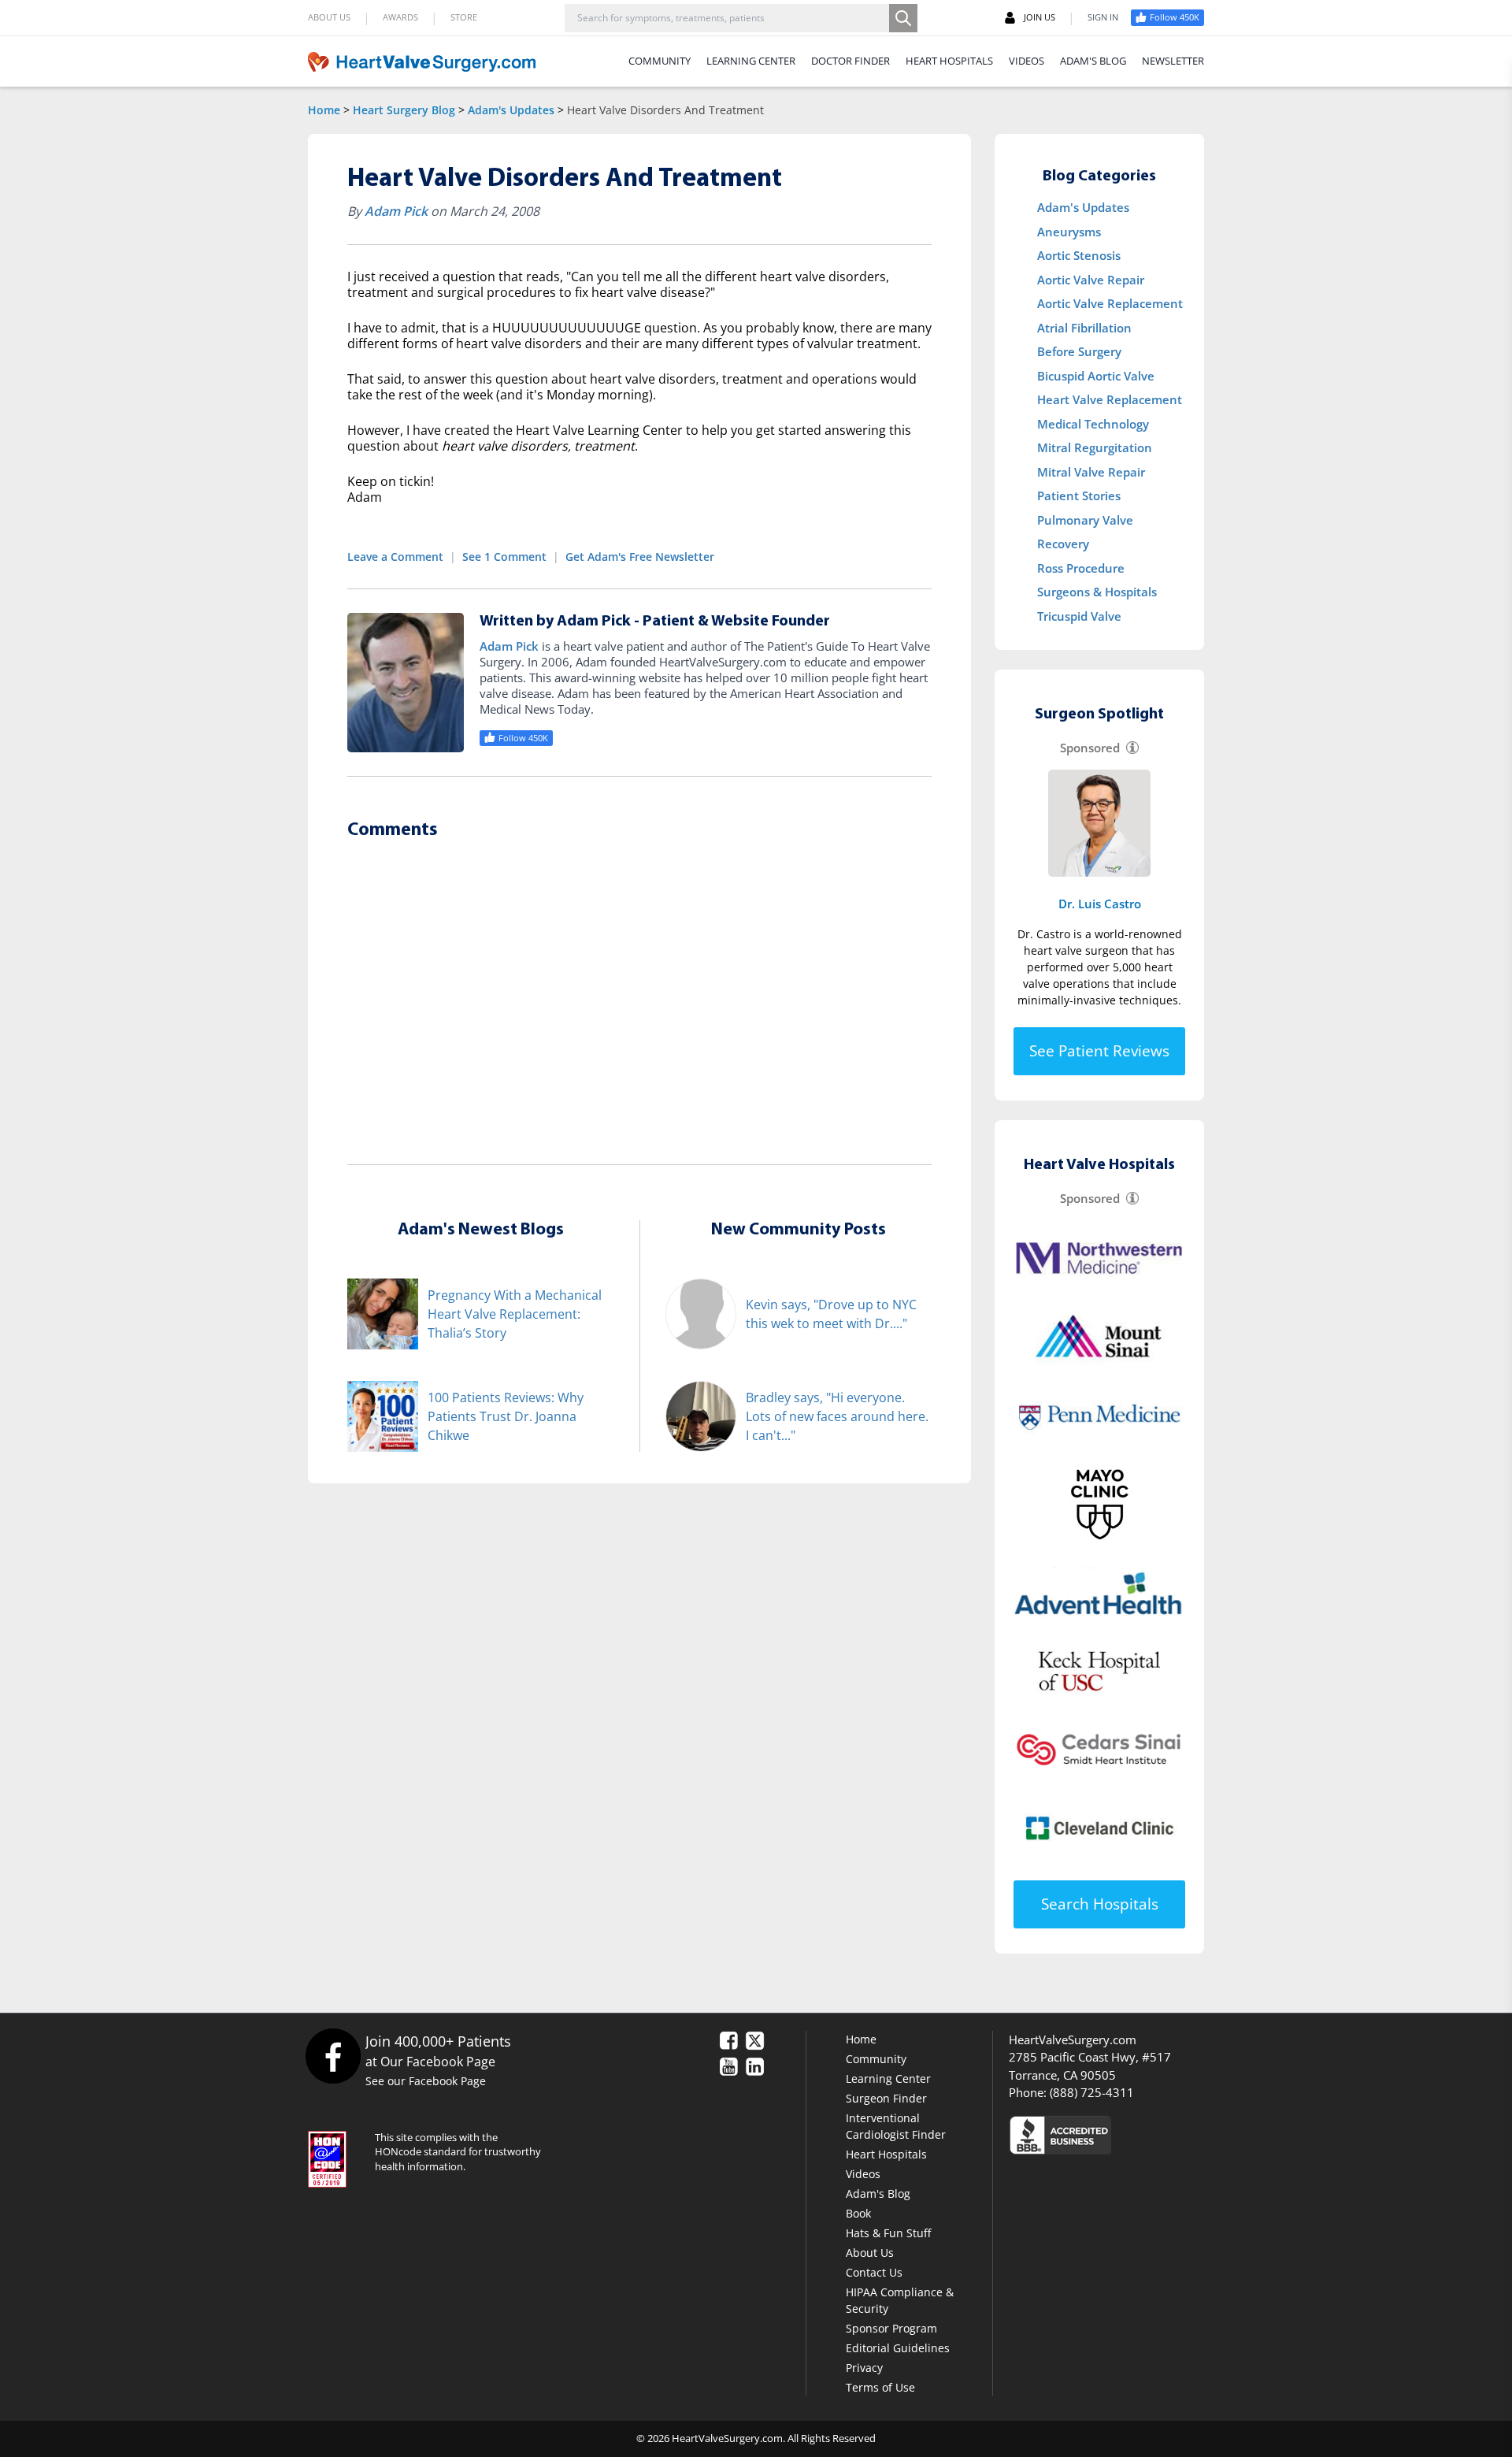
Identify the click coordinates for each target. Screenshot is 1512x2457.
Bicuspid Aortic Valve (1096, 376)
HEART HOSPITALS (949, 61)
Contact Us (874, 2272)
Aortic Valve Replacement (1110, 303)
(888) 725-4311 (1092, 2092)
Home (324, 110)
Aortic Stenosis (1079, 255)
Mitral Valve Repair (1091, 472)
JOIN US (1039, 17)
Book (858, 2213)
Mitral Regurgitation (1095, 447)
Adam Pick (396, 211)
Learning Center (888, 2078)
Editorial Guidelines (898, 2348)
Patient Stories (1079, 495)
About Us (870, 2253)
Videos (863, 2174)
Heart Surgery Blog (404, 110)
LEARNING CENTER (751, 61)
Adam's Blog (878, 2193)
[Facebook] (333, 2056)
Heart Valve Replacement (1110, 399)
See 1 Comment (504, 557)
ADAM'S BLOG (1093, 61)
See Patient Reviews (1099, 1051)
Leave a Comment (395, 557)
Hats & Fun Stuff (888, 2233)
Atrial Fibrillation (1084, 328)
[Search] (903, 18)
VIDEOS (1027, 61)
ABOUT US (329, 17)
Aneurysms (1069, 232)
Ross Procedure (1081, 568)
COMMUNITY (660, 61)
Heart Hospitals (886, 2154)
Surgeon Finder (886, 2098)
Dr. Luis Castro (1100, 904)
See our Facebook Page (426, 2081)
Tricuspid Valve (1079, 616)
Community (876, 2059)
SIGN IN (1103, 17)
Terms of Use (880, 2387)
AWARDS (400, 17)
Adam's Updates (511, 110)
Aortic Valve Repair (1091, 280)
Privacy (864, 2368)
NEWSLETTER (1173, 61)
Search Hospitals (1100, 1904)
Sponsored (1090, 748)
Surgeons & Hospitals (1097, 592)
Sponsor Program (891, 2328)
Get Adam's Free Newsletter (640, 557)
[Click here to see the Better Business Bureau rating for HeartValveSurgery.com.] (1146, 2134)
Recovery (1063, 544)
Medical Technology (1093, 424)
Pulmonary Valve (1085, 520)
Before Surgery (1079, 351)
